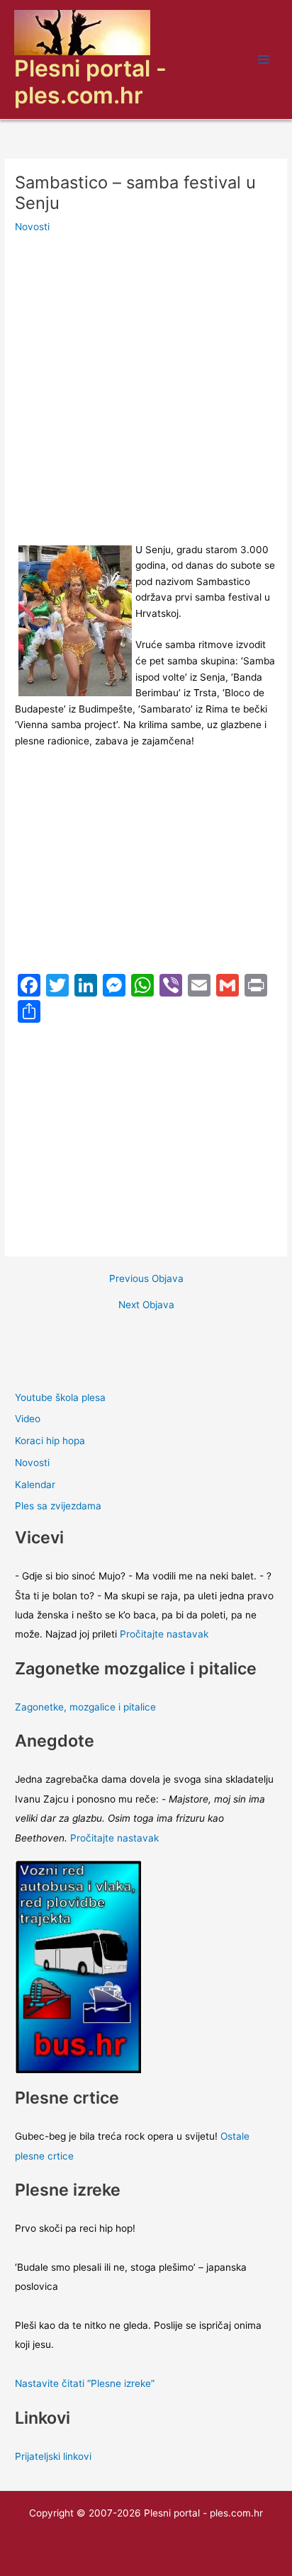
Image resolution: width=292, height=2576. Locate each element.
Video (28, 1419)
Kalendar (35, 1485)
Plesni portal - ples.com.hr (90, 82)
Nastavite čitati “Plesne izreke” (85, 2383)
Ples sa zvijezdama (58, 1506)
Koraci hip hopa (50, 1441)
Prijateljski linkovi (53, 2456)
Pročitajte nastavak (164, 1634)
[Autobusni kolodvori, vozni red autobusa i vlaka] (79, 1966)
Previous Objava (146, 1279)
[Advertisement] (146, 390)
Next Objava (146, 1305)
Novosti (32, 227)
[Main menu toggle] (264, 60)
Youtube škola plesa (60, 1397)
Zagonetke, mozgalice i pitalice (85, 1707)
